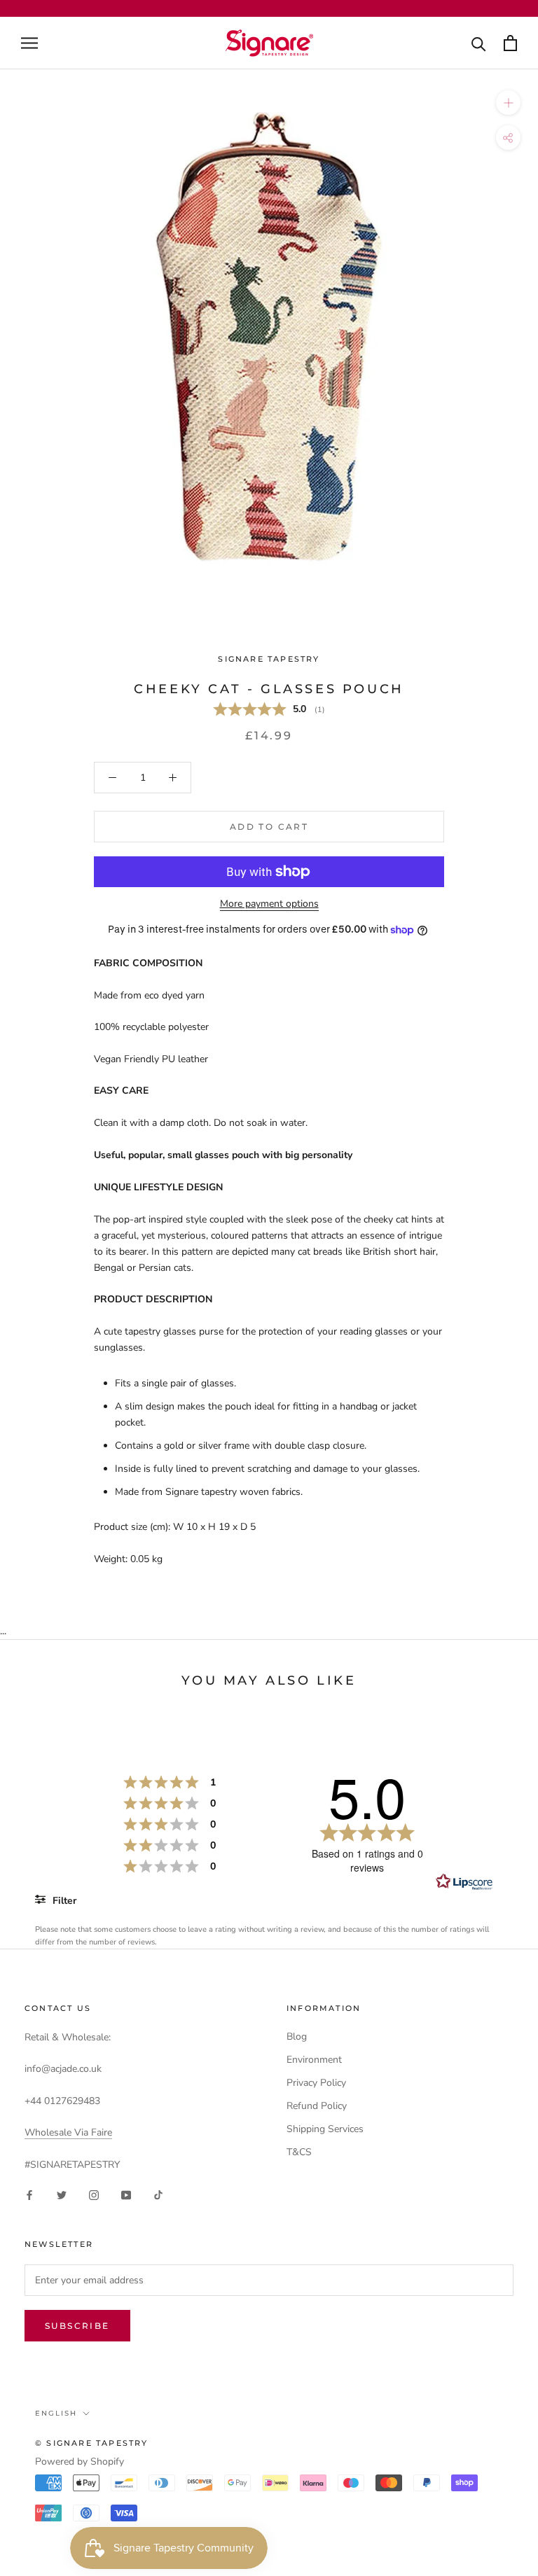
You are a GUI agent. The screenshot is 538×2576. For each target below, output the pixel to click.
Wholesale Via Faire (68, 2132)
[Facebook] (29, 2195)
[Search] (479, 43)
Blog (297, 2037)
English (56, 2413)
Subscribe (77, 2326)
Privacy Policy (316, 2083)
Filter (63, 1901)
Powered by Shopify (80, 2462)
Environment (314, 2060)
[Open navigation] (29, 43)
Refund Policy (317, 2106)
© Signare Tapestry (92, 2443)
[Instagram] (94, 2195)
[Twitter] (62, 2195)
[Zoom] (508, 103)
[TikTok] (158, 2195)
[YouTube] (126, 2195)
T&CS (299, 2152)
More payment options (269, 904)
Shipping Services (325, 2129)
